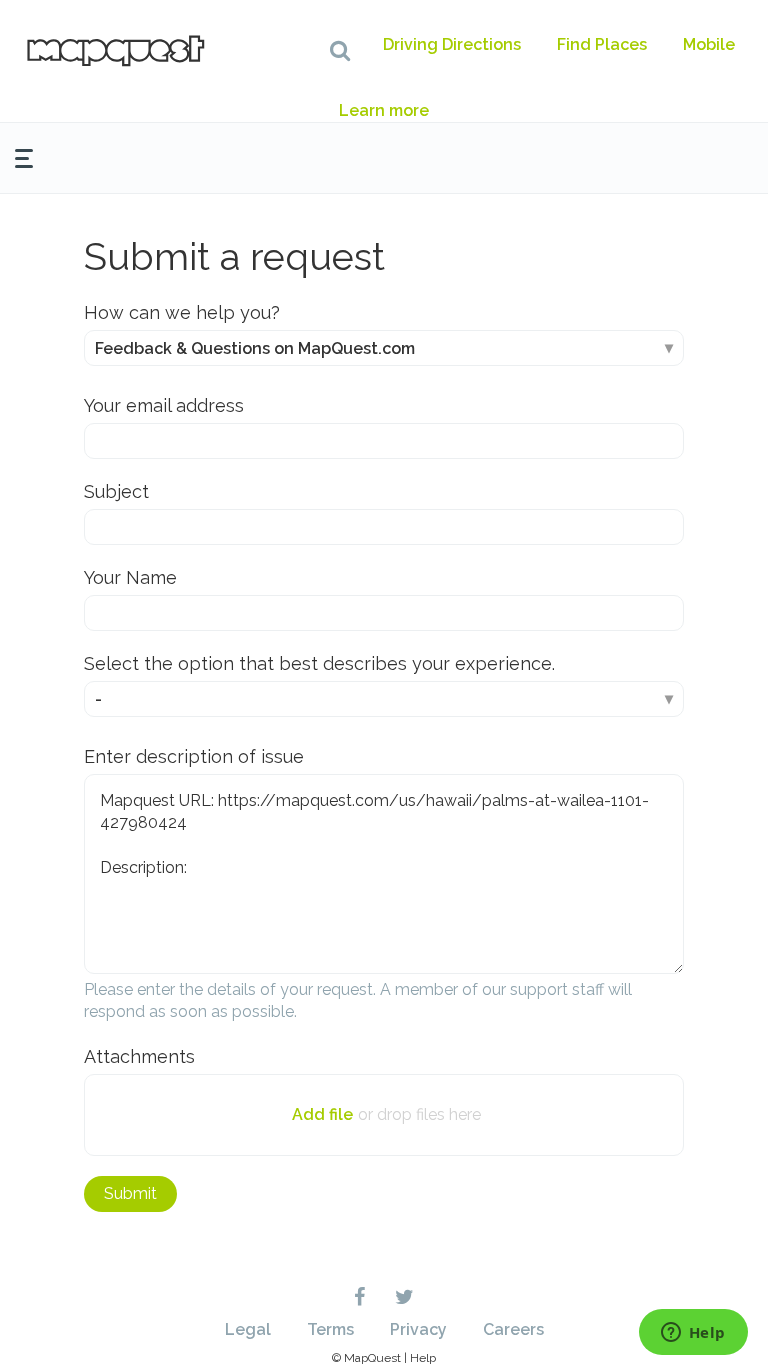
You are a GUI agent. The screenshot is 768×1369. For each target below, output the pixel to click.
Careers (513, 1329)
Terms (330, 1329)
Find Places (602, 44)
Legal (248, 1329)
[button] (340, 50)
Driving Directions (452, 44)
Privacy (418, 1329)
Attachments (139, 1056)
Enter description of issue (194, 756)
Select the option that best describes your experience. (319, 663)
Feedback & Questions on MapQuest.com (255, 348)
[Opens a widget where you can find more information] (693, 1334)
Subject (116, 491)
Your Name (130, 577)
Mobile (709, 44)
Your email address (164, 405)
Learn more (384, 110)
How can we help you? (182, 312)
